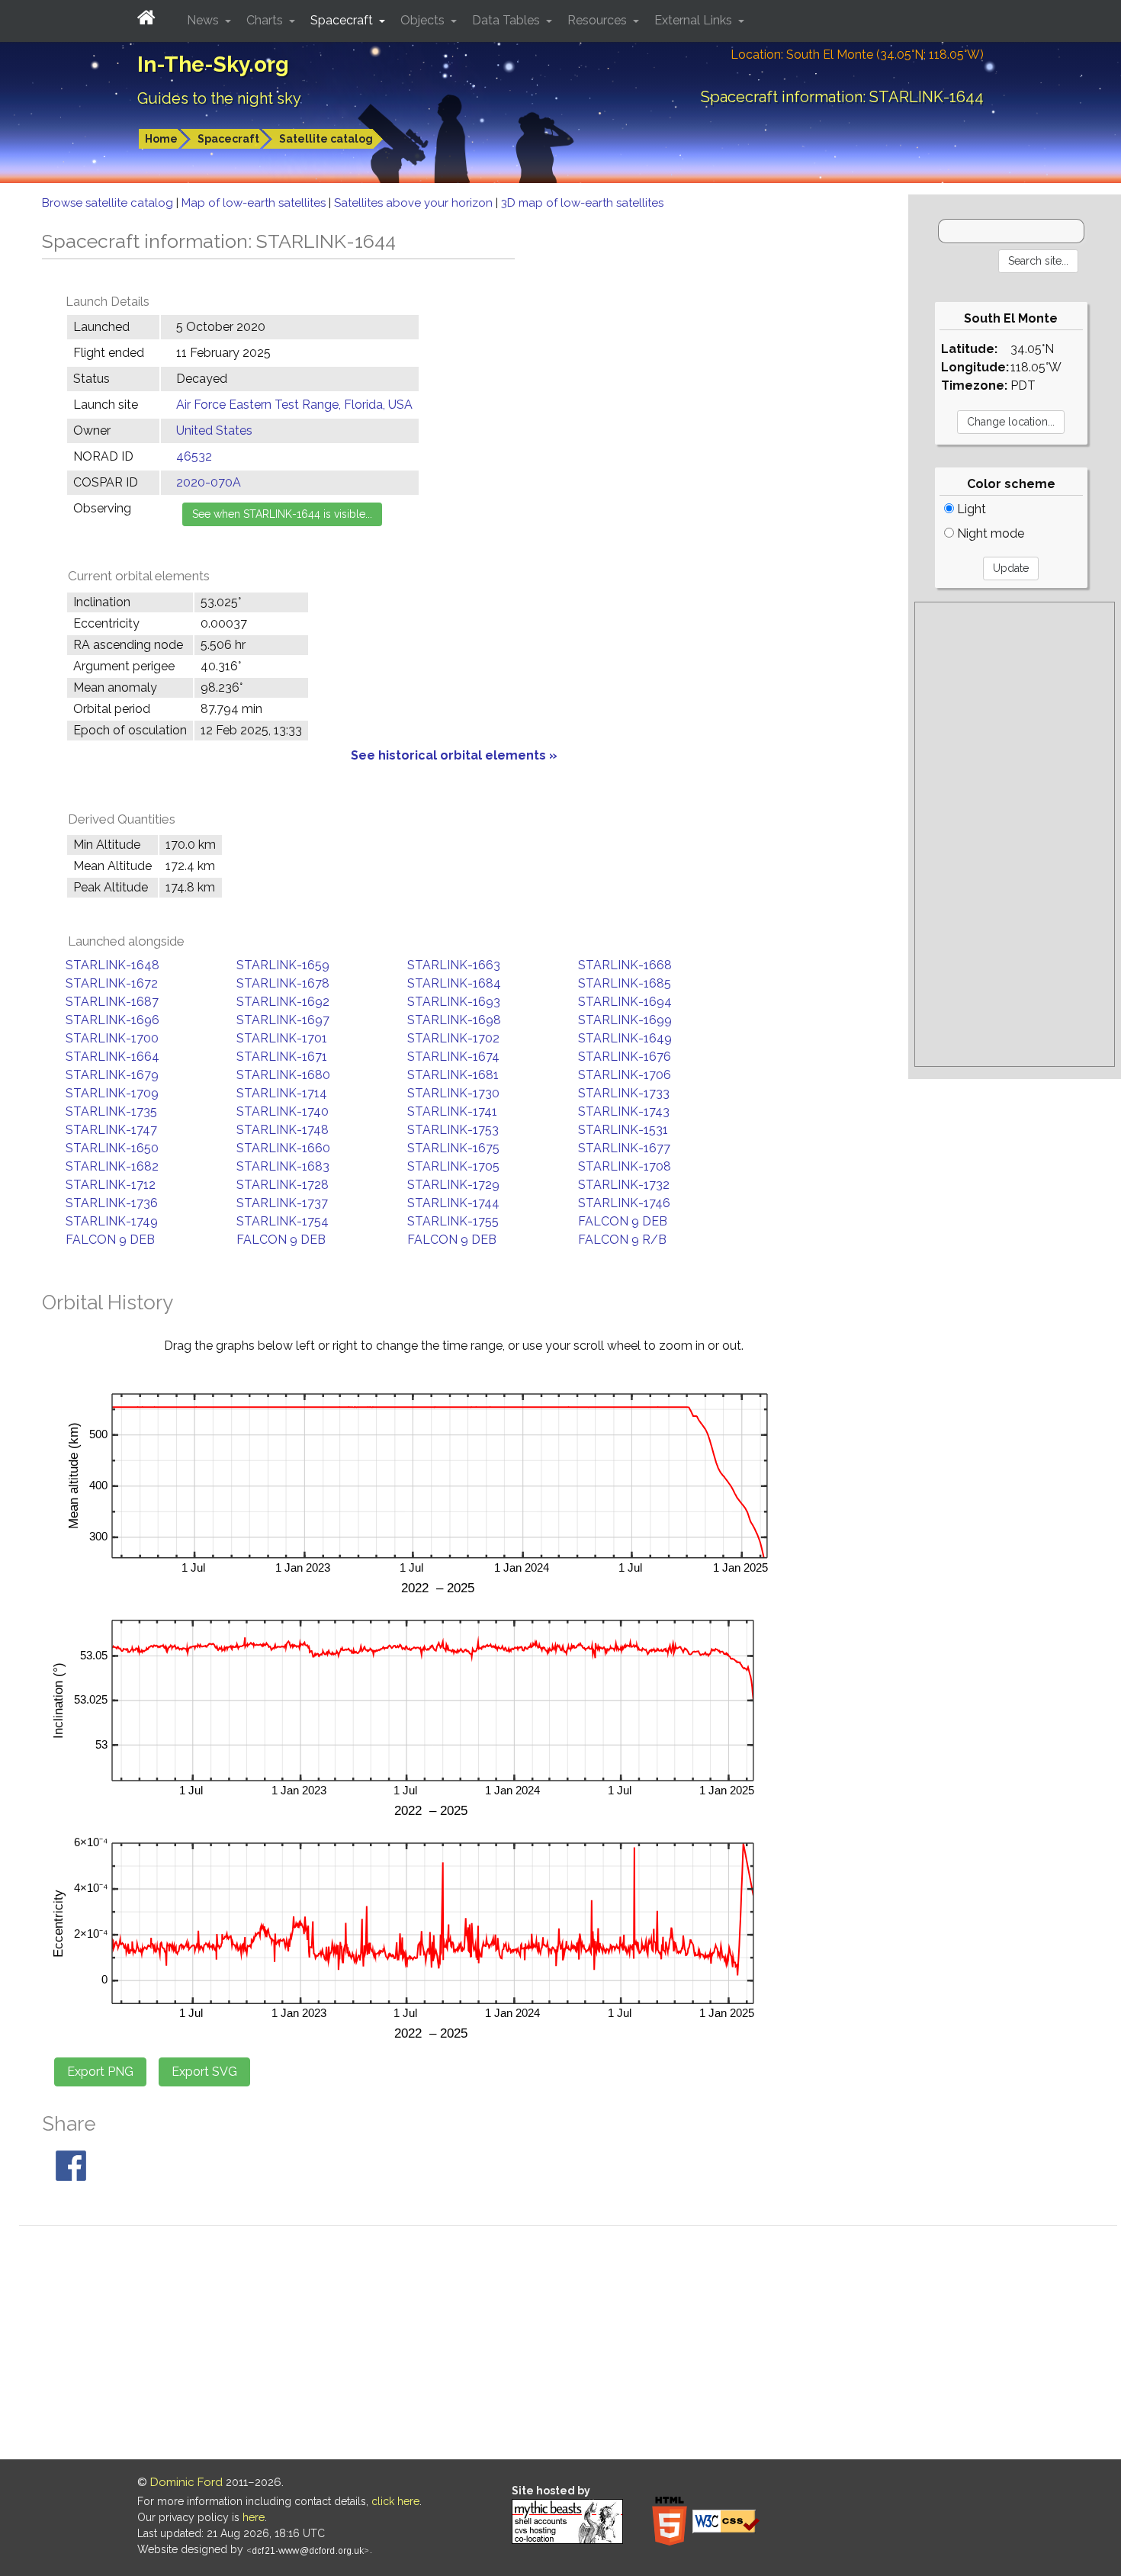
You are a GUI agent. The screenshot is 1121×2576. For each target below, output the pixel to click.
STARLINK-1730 (453, 1093)
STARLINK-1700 (112, 1038)
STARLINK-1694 (625, 1002)
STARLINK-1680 (283, 1075)
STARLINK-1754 (283, 1221)
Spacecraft (228, 139)
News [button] (204, 20)
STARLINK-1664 (112, 1057)
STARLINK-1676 (625, 1057)
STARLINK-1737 (282, 1203)
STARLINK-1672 (112, 983)
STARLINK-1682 (112, 1166)
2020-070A (209, 482)
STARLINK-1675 (453, 1148)
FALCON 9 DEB (623, 1221)
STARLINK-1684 (454, 983)
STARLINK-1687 (112, 1002)
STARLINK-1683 (283, 1166)
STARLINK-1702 (453, 1038)
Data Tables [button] (508, 20)
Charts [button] (266, 20)
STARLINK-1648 (112, 965)
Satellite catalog (326, 139)
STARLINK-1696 (112, 1020)
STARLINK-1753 (453, 1130)
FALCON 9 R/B (622, 1240)
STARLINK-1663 (454, 965)
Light (970, 509)
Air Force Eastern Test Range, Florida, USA (294, 405)
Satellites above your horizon (415, 203)
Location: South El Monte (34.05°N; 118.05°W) (857, 55)
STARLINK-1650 (112, 1148)
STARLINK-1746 (624, 1203)
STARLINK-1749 (112, 1221)
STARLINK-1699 (625, 1020)
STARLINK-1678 (283, 983)
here (254, 2517)
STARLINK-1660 (283, 1148)
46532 (194, 456)
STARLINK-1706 (625, 1075)
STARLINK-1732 (624, 1185)
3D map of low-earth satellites (582, 203)
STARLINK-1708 (625, 1166)
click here (395, 2501)
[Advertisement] (1015, 834)
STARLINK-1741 (452, 1111)
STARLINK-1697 (283, 1020)
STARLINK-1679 (112, 1075)
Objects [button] (424, 20)
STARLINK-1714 (282, 1093)
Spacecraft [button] (343, 20)
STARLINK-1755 (453, 1221)
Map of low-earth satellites (255, 203)
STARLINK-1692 (283, 1002)
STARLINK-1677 (624, 1148)
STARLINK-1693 (454, 1002)
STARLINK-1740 (283, 1111)
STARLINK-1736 (112, 1203)
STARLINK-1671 (282, 1057)
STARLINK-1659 (283, 965)
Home (161, 139)
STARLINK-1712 (111, 1185)
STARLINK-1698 (454, 1020)
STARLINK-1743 (624, 1111)
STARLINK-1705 (453, 1166)
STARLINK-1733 (624, 1093)
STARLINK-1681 (453, 1075)
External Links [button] (695, 20)
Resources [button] (599, 20)
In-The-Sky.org (213, 64)
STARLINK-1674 (453, 1057)
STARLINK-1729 (453, 1185)
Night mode (989, 533)
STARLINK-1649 (625, 1038)
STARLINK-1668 (625, 965)
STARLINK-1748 (283, 1130)
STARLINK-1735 (111, 1111)
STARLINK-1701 (282, 1038)
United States (214, 430)
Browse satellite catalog (109, 203)
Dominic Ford (186, 2482)
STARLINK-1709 (112, 1093)
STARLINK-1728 (283, 1185)
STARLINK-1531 (623, 1130)
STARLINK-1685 (625, 983)
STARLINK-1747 (111, 1130)
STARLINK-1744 (453, 1203)
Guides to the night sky (219, 98)
